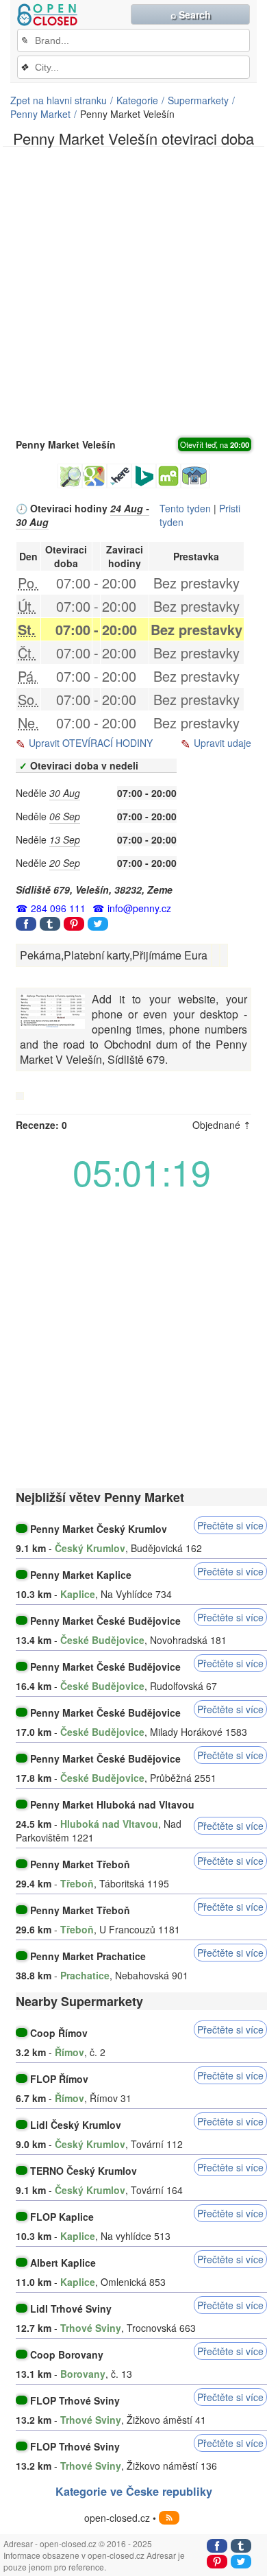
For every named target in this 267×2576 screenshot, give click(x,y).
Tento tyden (185, 508)
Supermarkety (198, 100)
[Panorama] (195, 476)
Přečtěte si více (230, 1525)
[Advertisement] (133, 291)
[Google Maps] (94, 476)
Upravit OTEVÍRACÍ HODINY (91, 743)
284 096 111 (58, 908)
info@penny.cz (139, 908)
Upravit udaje (222, 743)
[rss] (169, 2518)
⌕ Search (191, 14)
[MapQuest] (168, 476)
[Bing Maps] (144, 476)
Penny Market (40, 114)
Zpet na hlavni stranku (59, 100)
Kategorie (137, 100)
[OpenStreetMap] (70, 476)
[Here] (119, 476)
